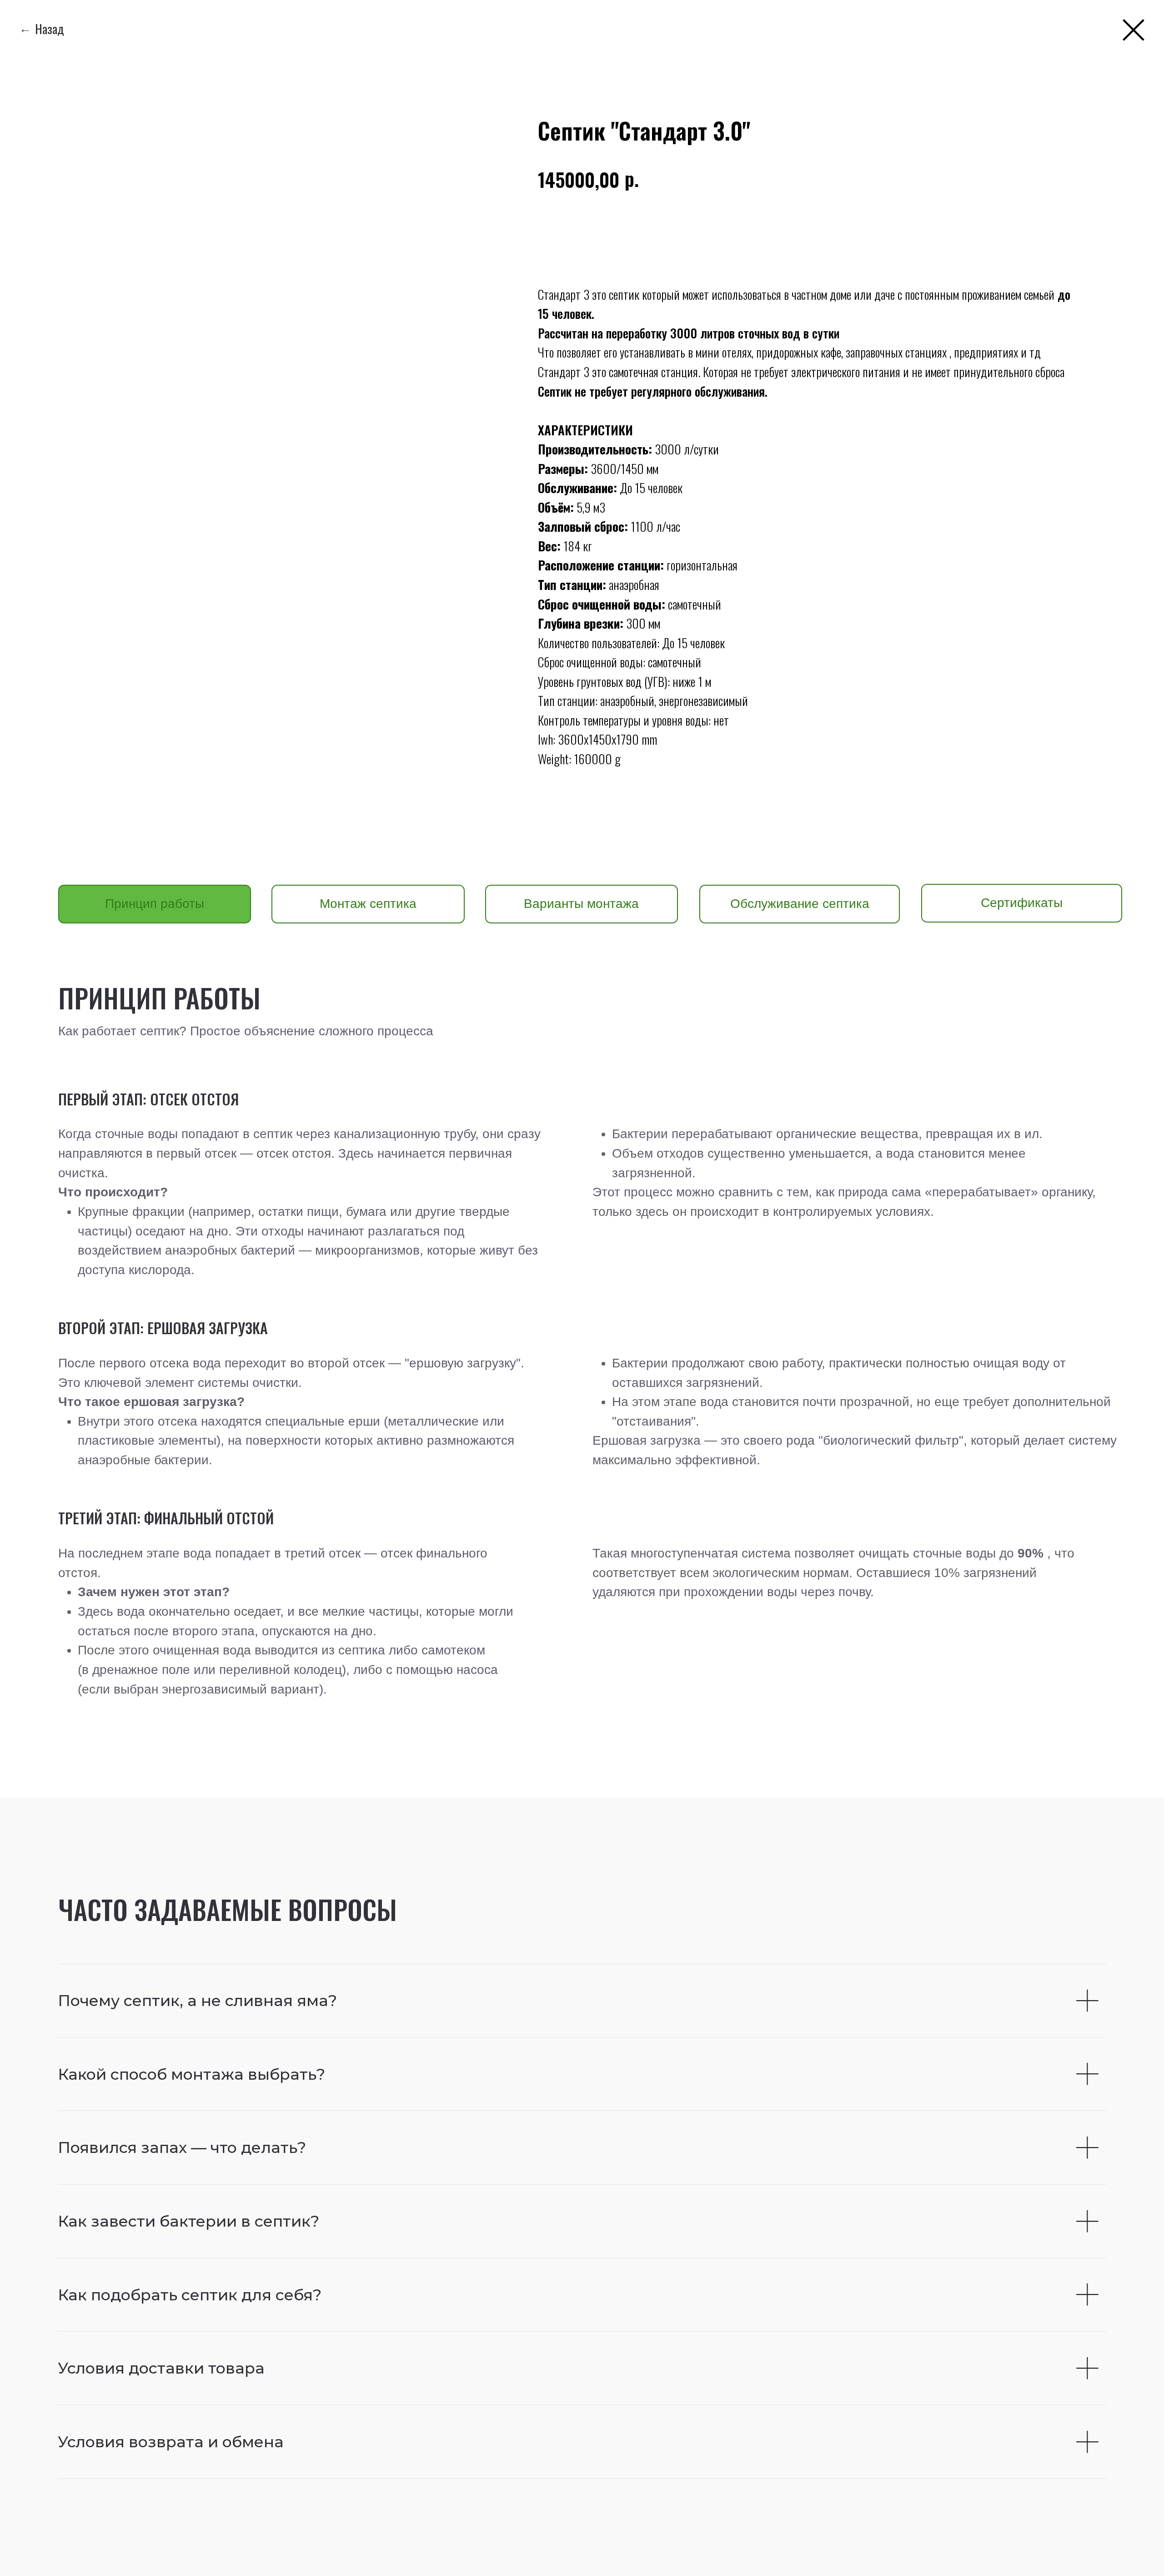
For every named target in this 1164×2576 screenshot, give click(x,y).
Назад (50, 28)
